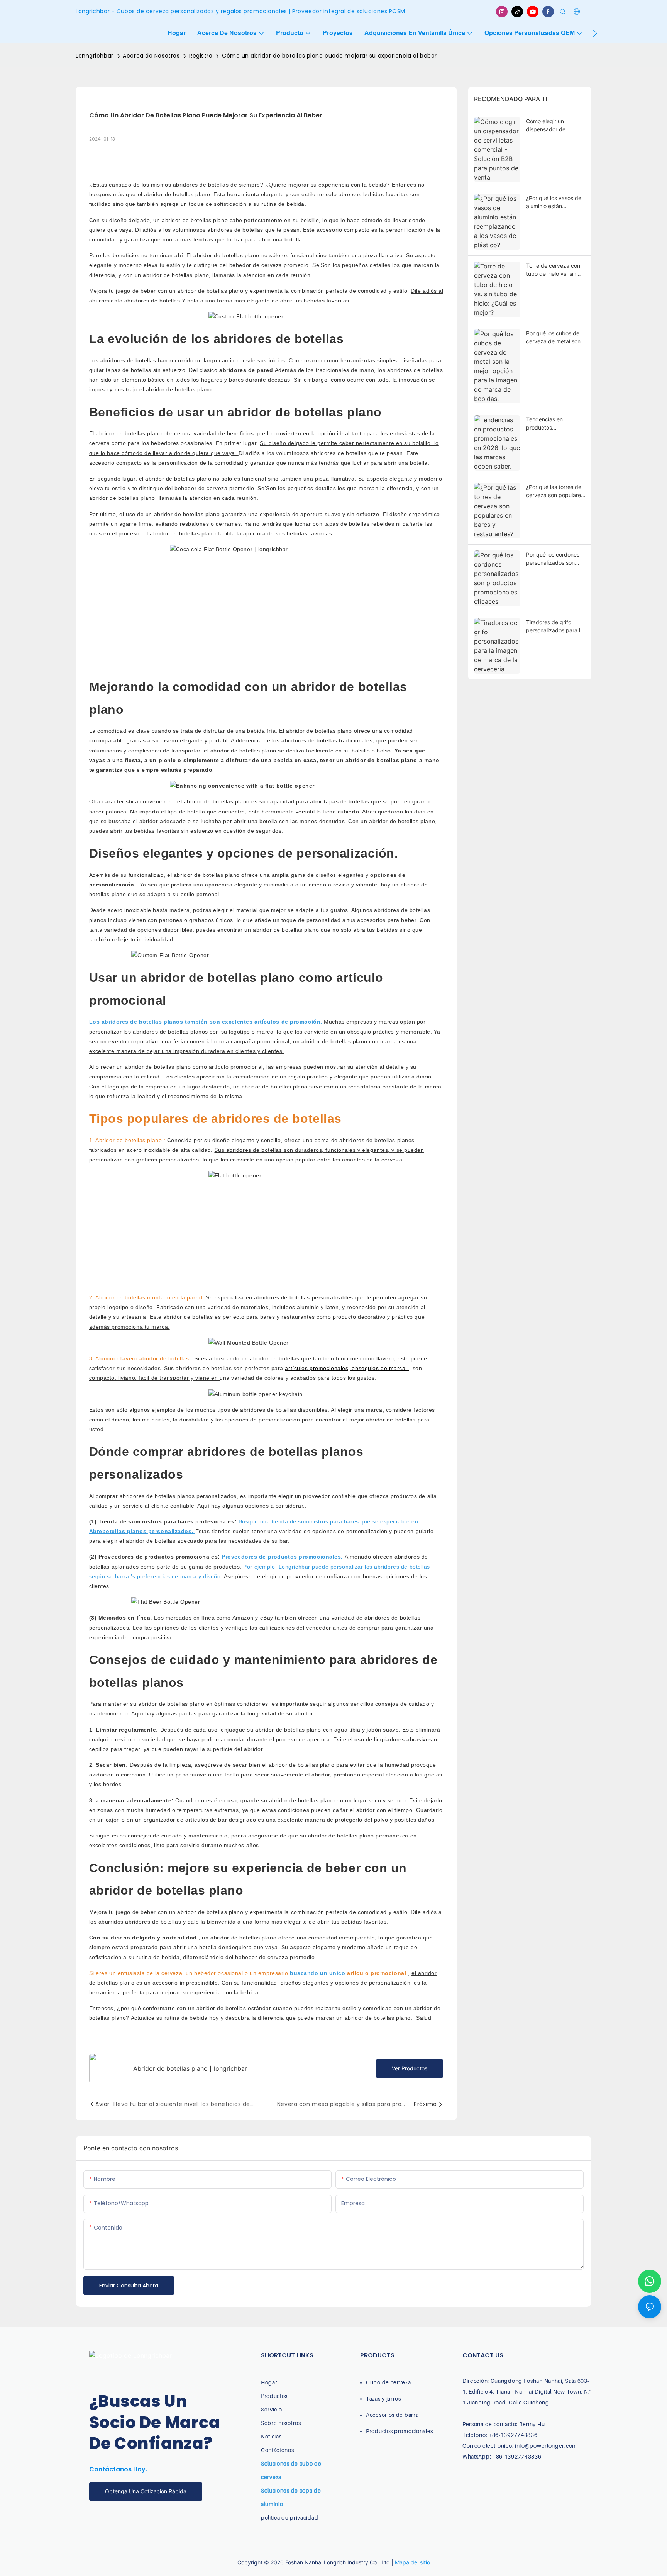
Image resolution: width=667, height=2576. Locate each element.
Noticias (271, 2436)
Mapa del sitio (412, 2562)
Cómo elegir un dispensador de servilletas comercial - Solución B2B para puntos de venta (554, 126)
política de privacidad (289, 2517)
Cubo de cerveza (389, 2382)
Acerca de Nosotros (151, 56)
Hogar (269, 2382)
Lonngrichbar (95, 56)
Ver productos (410, 2068)
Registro (201, 56)
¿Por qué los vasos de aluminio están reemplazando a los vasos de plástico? (554, 202)
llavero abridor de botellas (155, 1358)
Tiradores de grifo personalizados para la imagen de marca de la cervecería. (555, 627)
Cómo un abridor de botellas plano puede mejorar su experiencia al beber (329, 56)
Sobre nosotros (281, 2423)
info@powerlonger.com (546, 2446)
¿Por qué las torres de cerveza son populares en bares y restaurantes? (555, 491)
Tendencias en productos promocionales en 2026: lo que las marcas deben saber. (553, 424)
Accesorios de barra (392, 2415)
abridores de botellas (153, 301)
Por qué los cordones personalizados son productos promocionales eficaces (556, 559)
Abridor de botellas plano (130, 1140)
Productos (274, 2396)
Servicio (272, 2409)
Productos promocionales (400, 2431)
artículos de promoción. (289, 1022)
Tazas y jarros (383, 2399)
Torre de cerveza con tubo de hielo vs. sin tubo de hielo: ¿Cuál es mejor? (555, 270)
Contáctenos (278, 2450)
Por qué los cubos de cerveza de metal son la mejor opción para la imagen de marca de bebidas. (555, 338)
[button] (595, 33)
